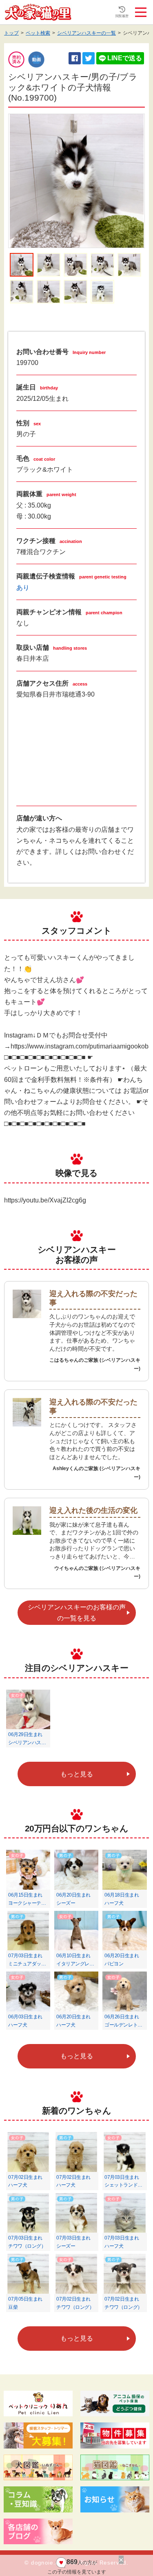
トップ (11, 33)
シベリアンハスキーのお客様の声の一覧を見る (77, 1613)
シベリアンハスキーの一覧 (86, 33)
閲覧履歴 (122, 16)
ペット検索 (38, 33)
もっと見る (77, 1774)
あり (23, 588)
